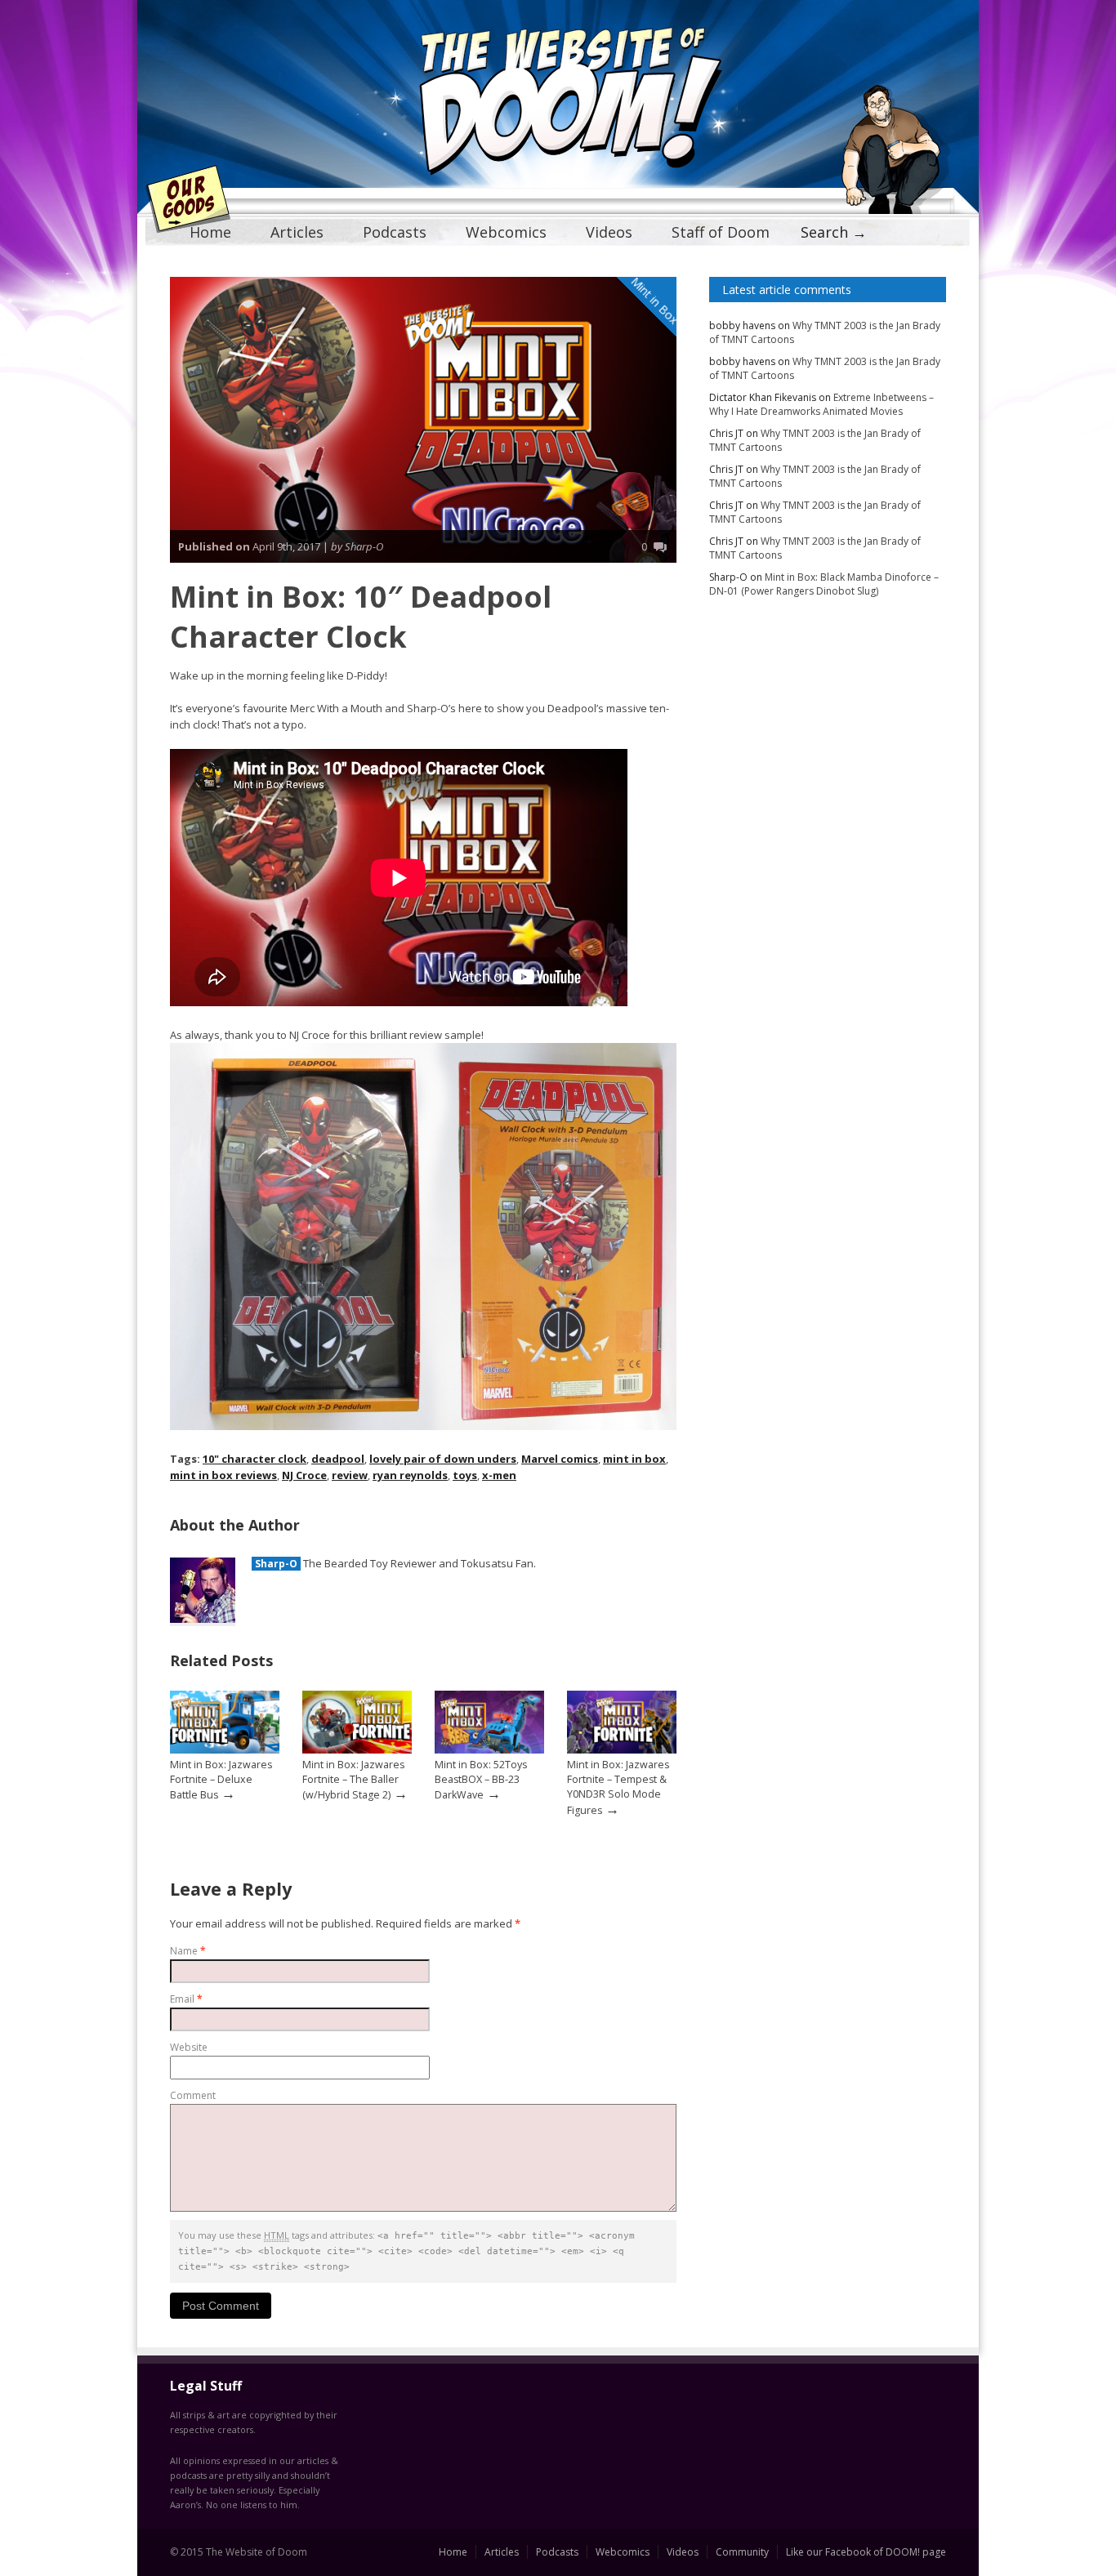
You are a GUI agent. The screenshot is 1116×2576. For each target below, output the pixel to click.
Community (742, 2552)
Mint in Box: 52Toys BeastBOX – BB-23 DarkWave (481, 1780)
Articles (297, 232)
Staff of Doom (721, 232)
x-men (499, 1475)
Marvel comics (560, 1459)
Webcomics (506, 232)
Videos (609, 232)
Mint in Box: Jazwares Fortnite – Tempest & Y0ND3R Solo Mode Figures (618, 1787)
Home (210, 232)
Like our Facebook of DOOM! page (866, 2552)
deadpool (338, 1459)
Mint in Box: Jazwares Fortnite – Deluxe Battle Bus (221, 1780)
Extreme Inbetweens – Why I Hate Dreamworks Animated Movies (821, 404)
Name (188, 1951)
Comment (193, 2095)
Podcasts (395, 232)
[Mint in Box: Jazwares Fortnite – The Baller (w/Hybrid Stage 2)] (357, 1750)
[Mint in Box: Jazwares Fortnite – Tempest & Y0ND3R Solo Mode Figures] (622, 1750)
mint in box (634, 1459)
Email (186, 1999)
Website (189, 2047)
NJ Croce (304, 1475)
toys (465, 1475)
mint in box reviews (223, 1475)
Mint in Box (655, 301)
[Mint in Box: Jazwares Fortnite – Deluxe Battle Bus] (225, 1750)
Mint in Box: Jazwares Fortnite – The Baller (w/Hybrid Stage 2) (353, 1780)
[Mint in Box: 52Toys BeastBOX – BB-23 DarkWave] (489, 1750)
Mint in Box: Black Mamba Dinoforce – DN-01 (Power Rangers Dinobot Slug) (824, 584)
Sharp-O (276, 1564)
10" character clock (254, 1459)
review (350, 1475)
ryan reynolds (410, 1475)
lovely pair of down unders (443, 1459)
